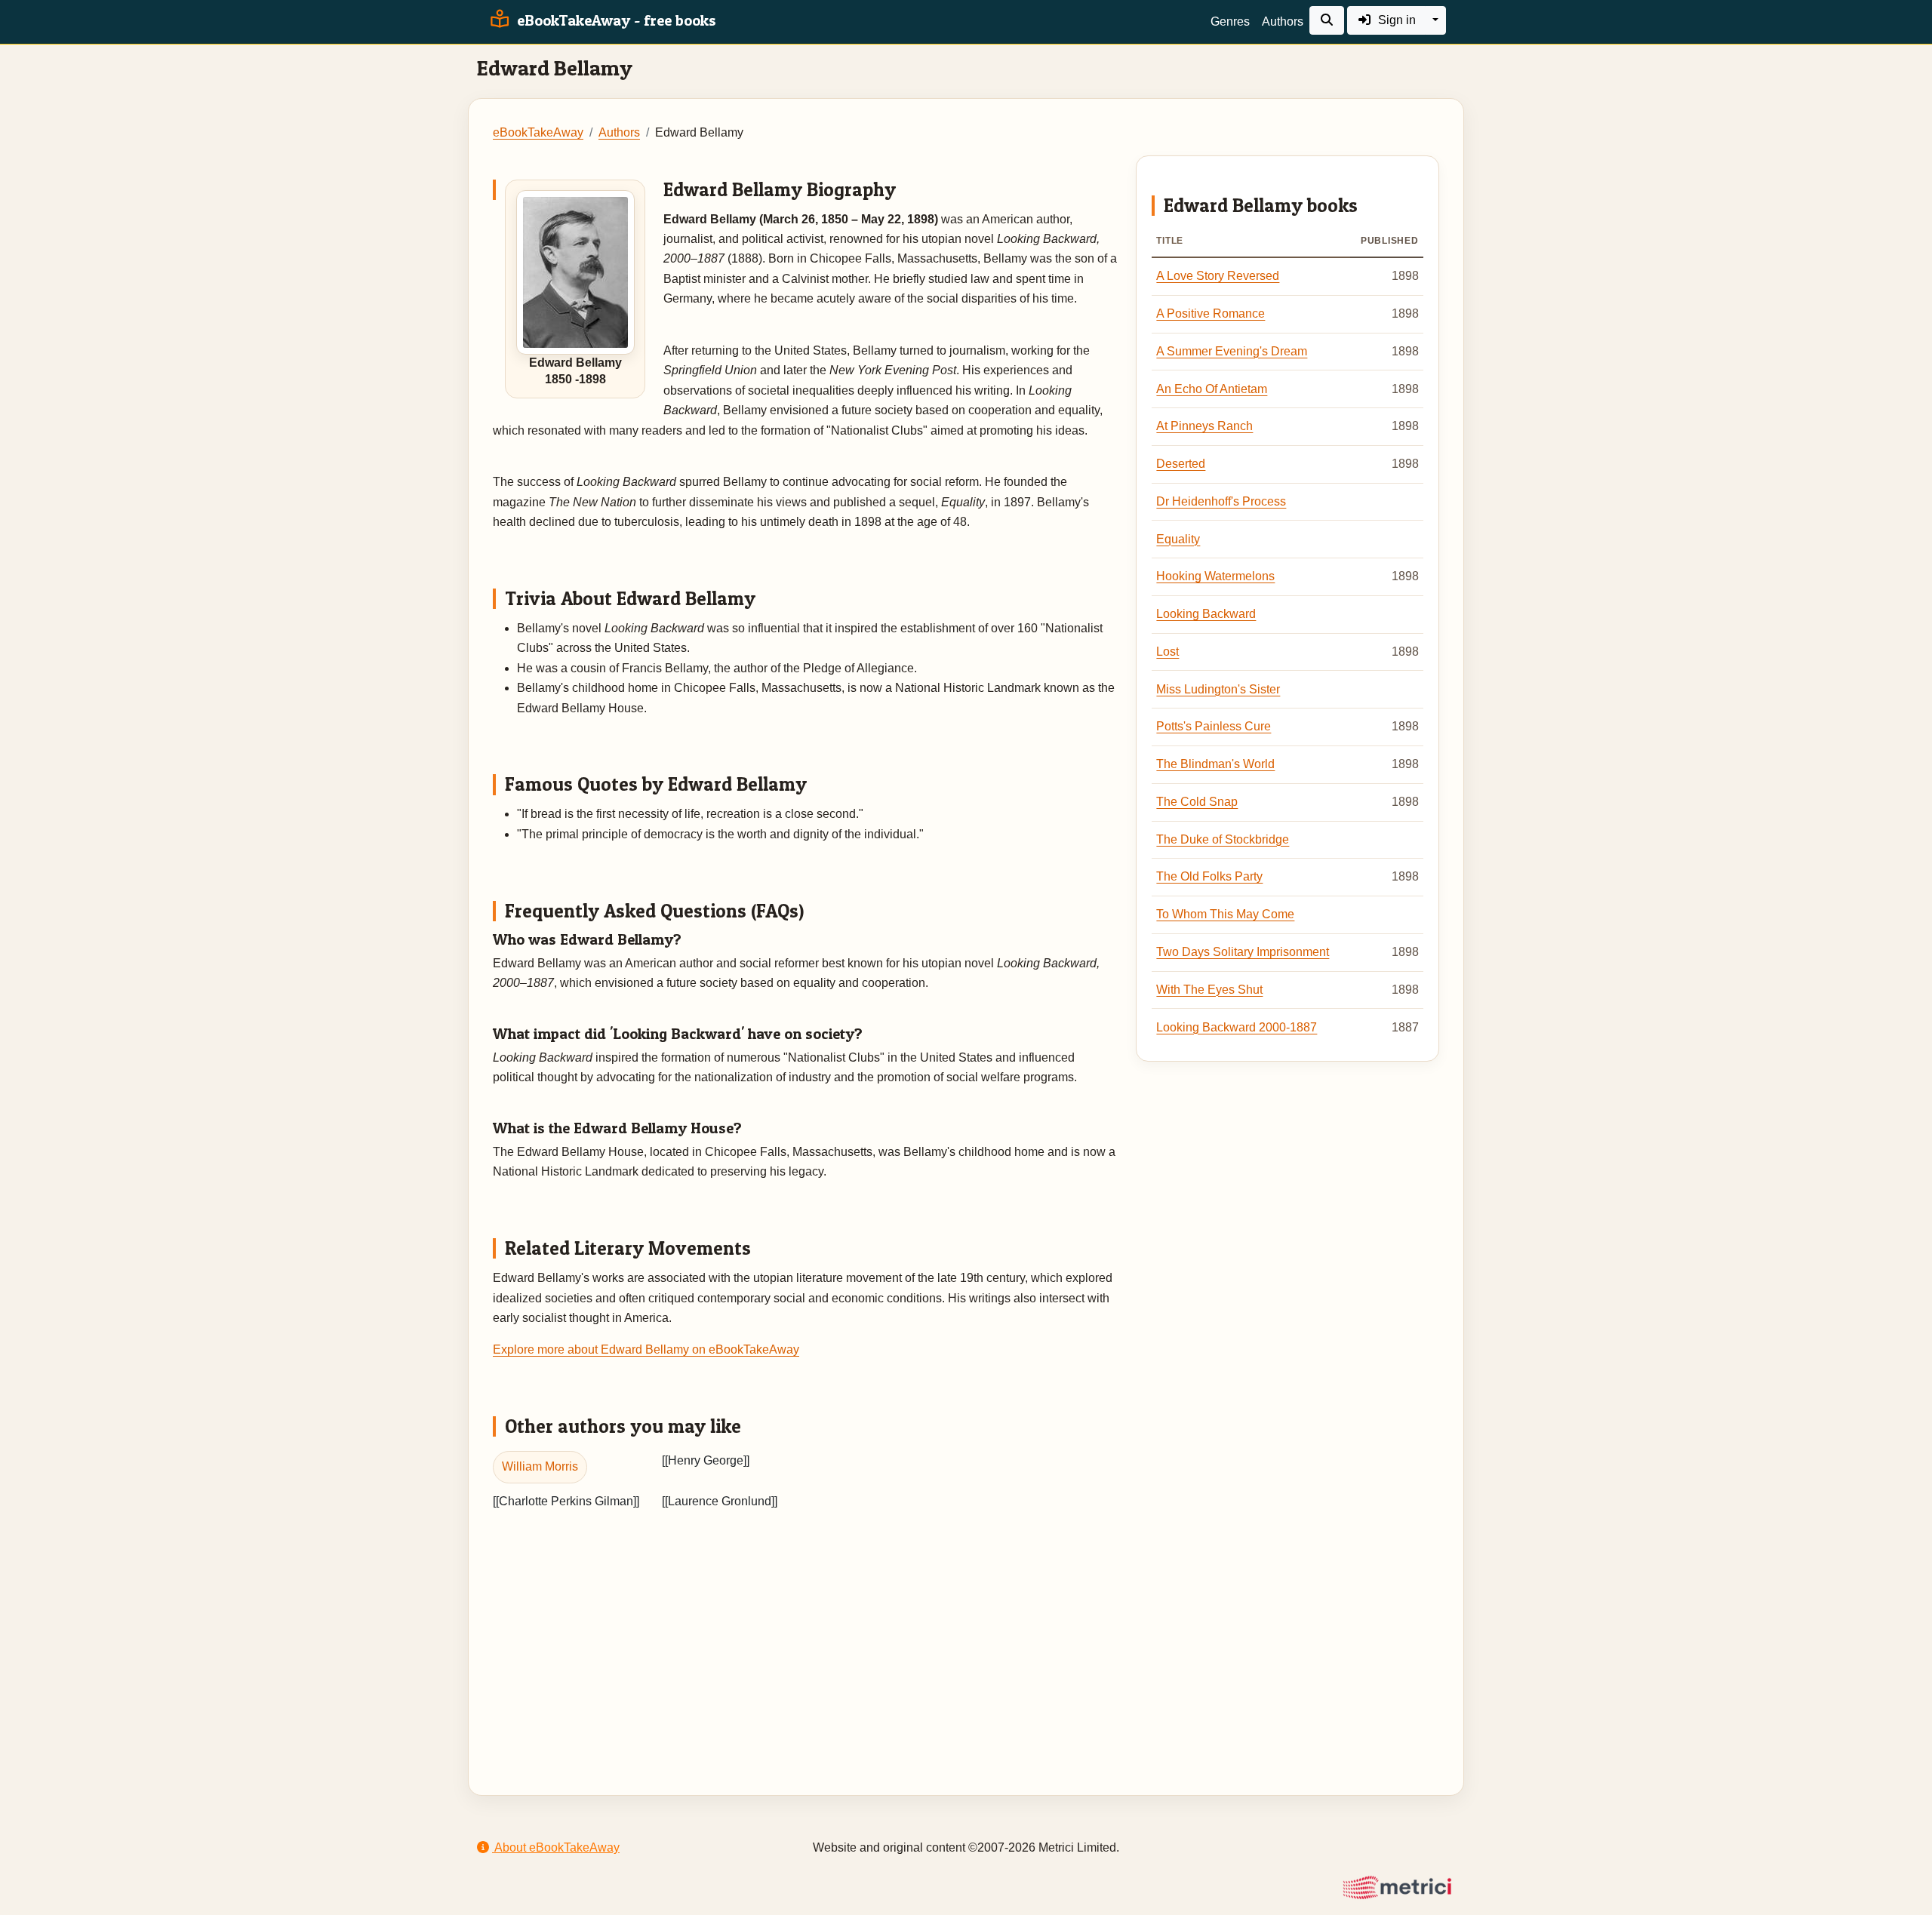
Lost (1168, 652)
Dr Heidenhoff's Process (1221, 501)
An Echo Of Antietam (1212, 389)
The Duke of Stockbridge (1223, 839)
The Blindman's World (1215, 764)
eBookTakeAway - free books (615, 20)
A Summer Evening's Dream (1232, 351)
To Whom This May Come (1225, 914)
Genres (1230, 22)
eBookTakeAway (538, 132)
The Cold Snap (1197, 802)
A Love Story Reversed (1218, 276)
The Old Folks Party (1209, 876)
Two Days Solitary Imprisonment (1243, 952)
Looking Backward (1206, 614)
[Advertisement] (966, 1634)
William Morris (540, 1466)
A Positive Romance (1211, 314)
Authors (1283, 22)
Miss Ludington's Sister (1218, 689)
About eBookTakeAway (556, 1847)
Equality (1178, 539)
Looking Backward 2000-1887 (1237, 1027)
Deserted (1181, 464)
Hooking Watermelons (1215, 576)
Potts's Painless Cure (1214, 726)
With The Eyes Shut (1209, 990)
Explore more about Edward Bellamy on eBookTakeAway (646, 1349)
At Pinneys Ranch (1204, 426)
